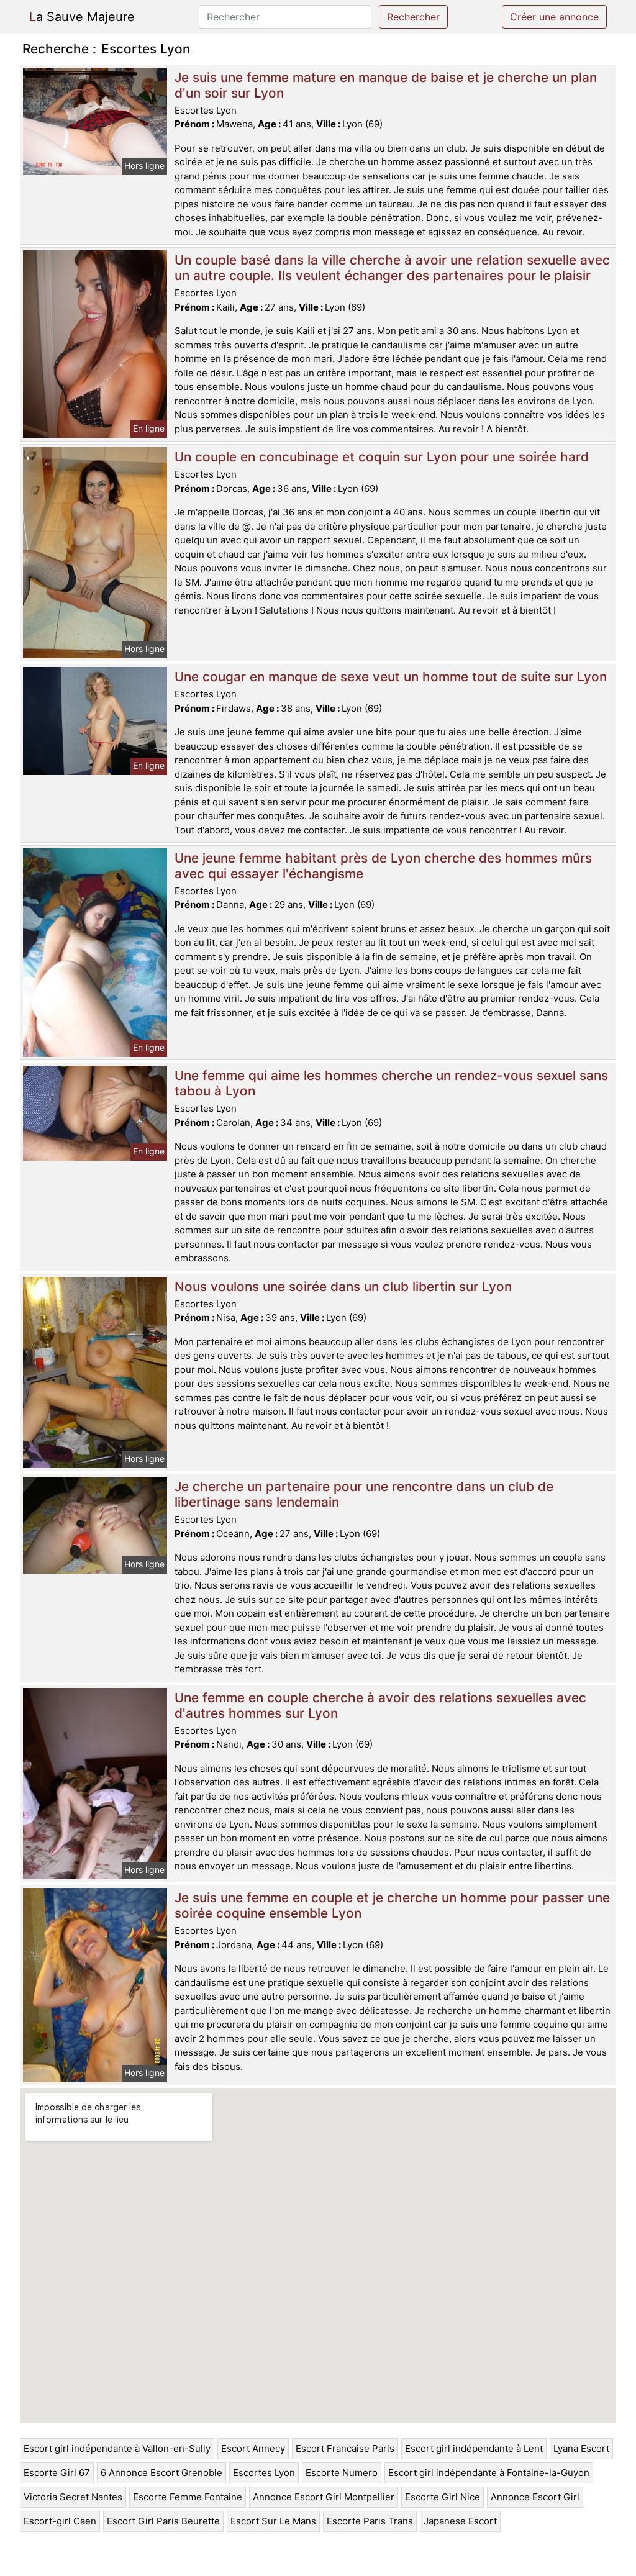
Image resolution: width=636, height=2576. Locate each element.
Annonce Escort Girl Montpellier (324, 2497)
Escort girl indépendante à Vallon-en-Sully (117, 2448)
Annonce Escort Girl (535, 2497)
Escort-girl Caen (60, 2521)
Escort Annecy (253, 2448)
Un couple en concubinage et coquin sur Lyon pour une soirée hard (382, 457)
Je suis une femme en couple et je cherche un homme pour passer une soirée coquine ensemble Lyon (392, 1905)
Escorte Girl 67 (57, 2473)
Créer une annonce (554, 17)
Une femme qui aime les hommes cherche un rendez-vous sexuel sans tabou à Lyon (391, 1083)
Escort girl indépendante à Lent (474, 2448)
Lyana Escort (581, 2448)
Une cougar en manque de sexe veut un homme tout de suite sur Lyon (391, 677)
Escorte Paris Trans (370, 2521)
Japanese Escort (460, 2521)
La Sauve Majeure (82, 17)
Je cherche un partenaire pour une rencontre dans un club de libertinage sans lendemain (364, 1494)
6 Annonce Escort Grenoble (161, 2473)
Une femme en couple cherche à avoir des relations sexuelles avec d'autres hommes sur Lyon (380, 1705)
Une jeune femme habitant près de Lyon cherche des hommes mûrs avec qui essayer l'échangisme (383, 866)
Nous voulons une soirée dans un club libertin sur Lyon (343, 1286)
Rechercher (413, 17)
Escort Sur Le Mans (273, 2521)
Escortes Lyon (264, 2473)
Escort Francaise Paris (345, 2448)
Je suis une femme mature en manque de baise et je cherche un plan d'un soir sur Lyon (386, 85)
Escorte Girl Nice (443, 2497)
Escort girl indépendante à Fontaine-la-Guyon (489, 2473)
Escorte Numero (342, 2473)
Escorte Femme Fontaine (188, 2497)
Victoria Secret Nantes (73, 2497)
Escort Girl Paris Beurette (163, 2521)
